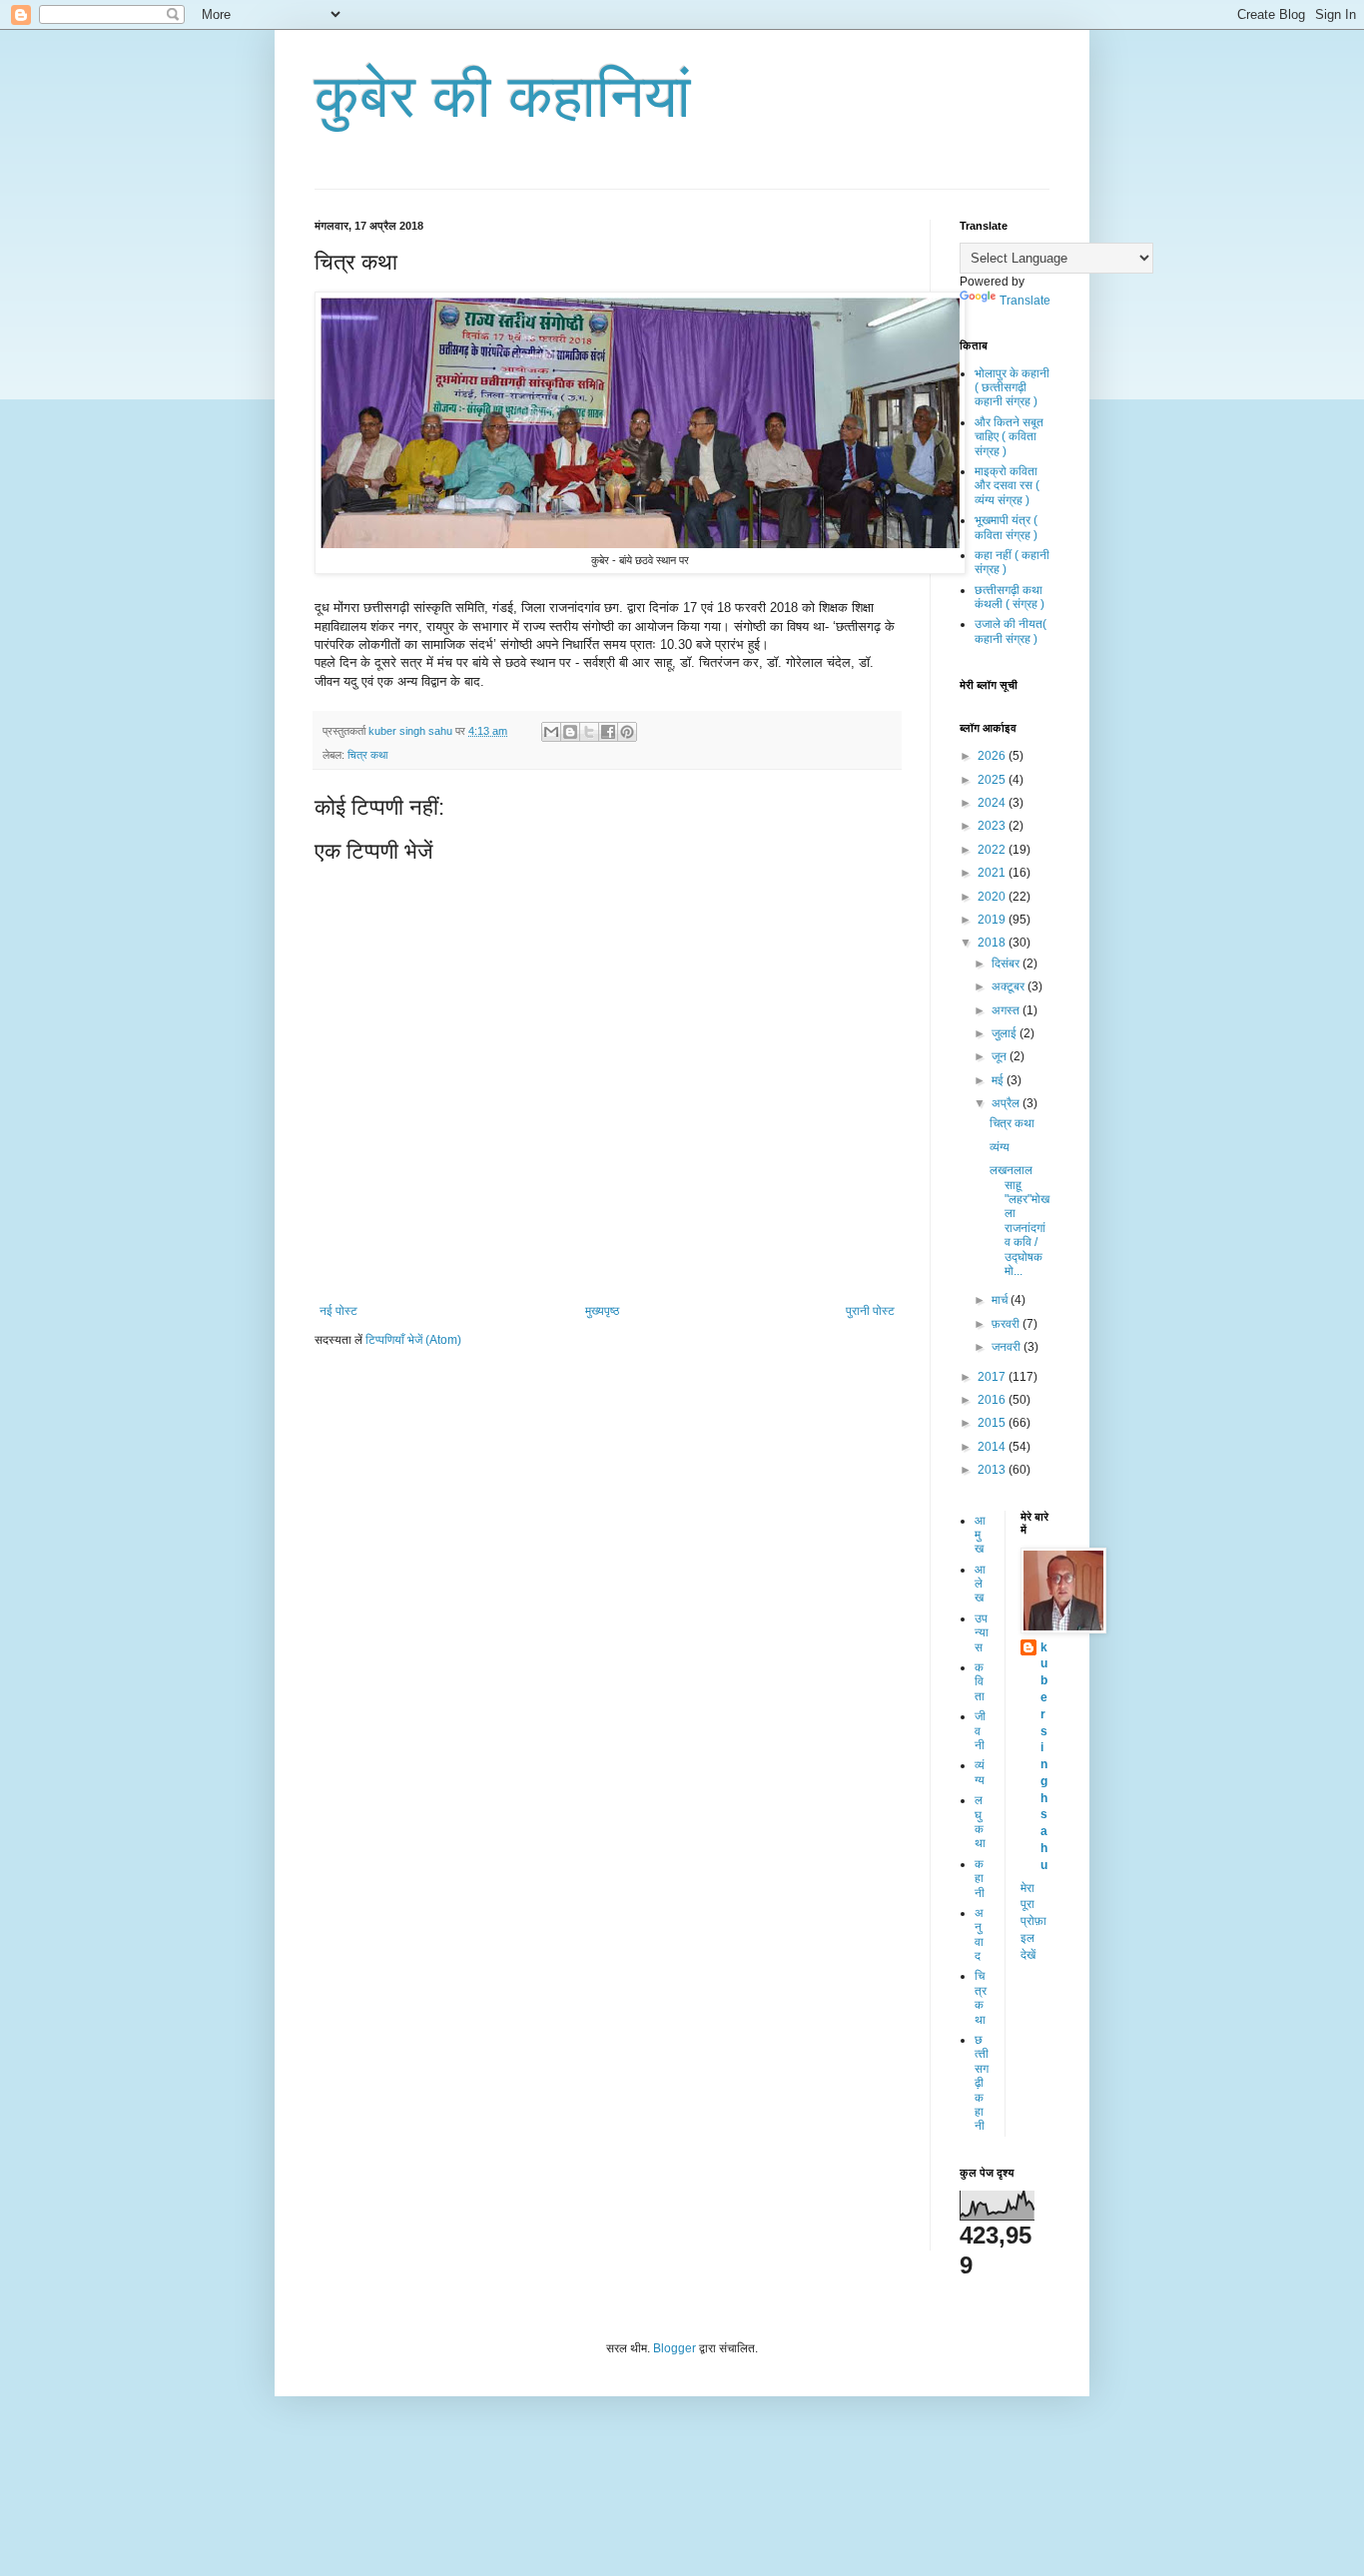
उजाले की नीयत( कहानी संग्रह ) (1011, 631)
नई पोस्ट (339, 1311)
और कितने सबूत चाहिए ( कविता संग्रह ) (1009, 437)
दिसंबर (1007, 964)
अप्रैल (1007, 1103)
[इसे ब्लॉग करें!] (570, 732)
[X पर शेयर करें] (589, 732)
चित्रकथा (981, 1997)
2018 (993, 943)
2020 (993, 897)
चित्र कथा (367, 755)
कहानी (980, 1879)
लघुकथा (980, 1822)
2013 (993, 1470)
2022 (993, 850)
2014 (993, 1447)
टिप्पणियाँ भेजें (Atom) (413, 1340)
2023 (993, 826)
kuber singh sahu (1044, 1756)
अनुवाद (979, 1934)
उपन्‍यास (982, 1633)
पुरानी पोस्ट (870, 1311)
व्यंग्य (1000, 1147)
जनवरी (1008, 1347)
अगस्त (1007, 1010)
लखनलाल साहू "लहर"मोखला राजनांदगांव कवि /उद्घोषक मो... (1020, 1221)
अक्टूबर (1010, 986)
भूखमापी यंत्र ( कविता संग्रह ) (1006, 527)
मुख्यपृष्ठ (602, 1311)
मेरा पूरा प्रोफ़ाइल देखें (1033, 1922)
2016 (993, 1400)
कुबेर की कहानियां (503, 96)
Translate (1025, 301)
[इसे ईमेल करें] (551, 732)
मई (999, 1080)
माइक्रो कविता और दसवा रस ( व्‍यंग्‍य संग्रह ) (1007, 486)
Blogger (675, 2348)
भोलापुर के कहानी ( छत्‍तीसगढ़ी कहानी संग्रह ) (1012, 388)
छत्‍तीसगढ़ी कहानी (982, 2083)
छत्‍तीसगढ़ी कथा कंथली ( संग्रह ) (1010, 597)
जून (1001, 1056)
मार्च (1001, 1300)
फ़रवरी (1007, 1324)
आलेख (980, 1584)
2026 (993, 756)
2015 (993, 1423)
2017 (993, 1377)
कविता (980, 1682)
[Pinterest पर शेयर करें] (627, 732)
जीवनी (980, 1731)
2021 (993, 873)
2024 (993, 803)
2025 (993, 780)
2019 (993, 920)
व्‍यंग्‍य (980, 1772)
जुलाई (1006, 1033)
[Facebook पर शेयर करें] (608, 732)
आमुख (980, 1535)
